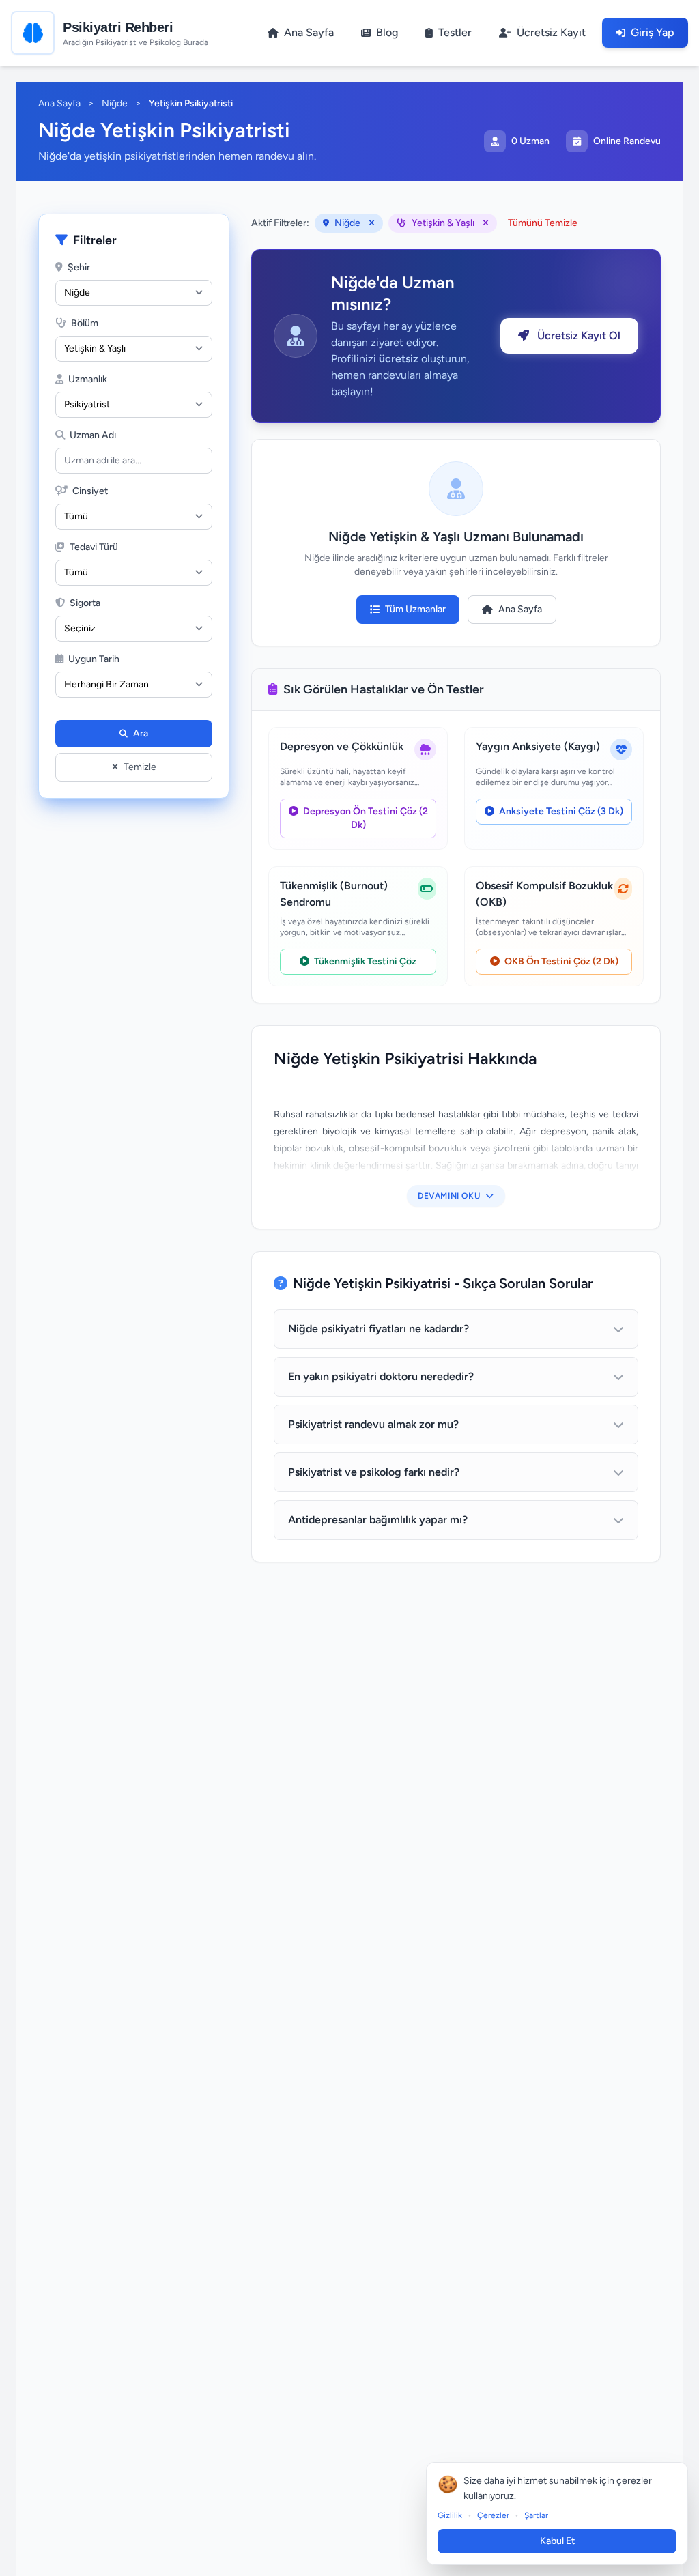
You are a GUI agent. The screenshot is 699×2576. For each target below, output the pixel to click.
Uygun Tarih (93, 659)
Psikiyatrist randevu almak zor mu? (373, 1424)
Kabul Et (557, 2541)
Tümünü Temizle (543, 223)
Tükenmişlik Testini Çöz (364, 961)
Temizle (140, 767)
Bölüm (84, 323)
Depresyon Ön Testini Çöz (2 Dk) (365, 818)
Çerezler (493, 2515)
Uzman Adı (92, 435)
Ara (141, 733)
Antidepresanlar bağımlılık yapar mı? (378, 1520)
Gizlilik (450, 2515)
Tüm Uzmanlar (415, 609)
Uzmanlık (87, 379)
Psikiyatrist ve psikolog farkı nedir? (374, 1472)
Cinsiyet (89, 491)
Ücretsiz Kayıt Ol (577, 335)
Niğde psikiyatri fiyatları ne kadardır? (379, 1329)
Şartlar (536, 2515)
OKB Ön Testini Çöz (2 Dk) (560, 961)
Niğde (115, 103)
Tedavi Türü (93, 547)
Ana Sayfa (59, 103)
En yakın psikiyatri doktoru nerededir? (381, 1376)
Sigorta (84, 603)
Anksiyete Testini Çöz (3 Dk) (560, 811)
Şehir (78, 267)
